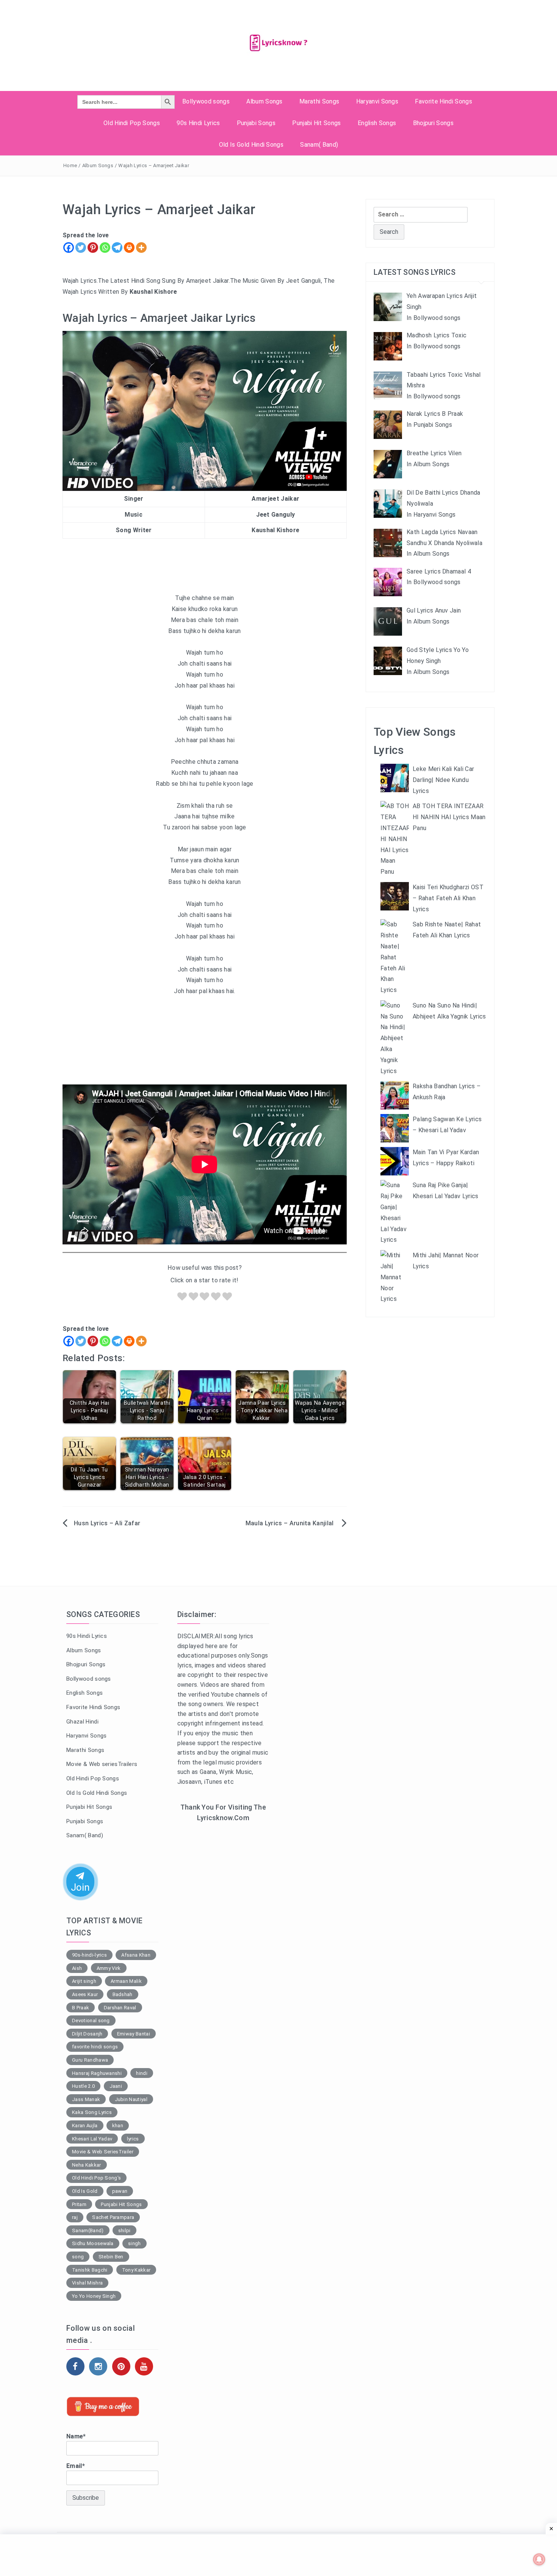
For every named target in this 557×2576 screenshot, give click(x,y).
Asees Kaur (85, 1994)
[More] (141, 248)
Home (70, 165)
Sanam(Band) (88, 2230)
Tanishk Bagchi (90, 2270)
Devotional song (91, 2021)
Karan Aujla (85, 2126)
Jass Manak (86, 2099)
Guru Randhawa (90, 2060)
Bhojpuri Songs (433, 123)
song (78, 2257)
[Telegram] (117, 248)
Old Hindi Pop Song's (96, 2178)
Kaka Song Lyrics (92, 2112)
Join (80, 1887)
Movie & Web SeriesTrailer (103, 2152)
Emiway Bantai (134, 2034)
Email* (76, 2466)
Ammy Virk (109, 1968)
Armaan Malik (126, 1981)
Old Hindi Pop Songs (132, 123)
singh (135, 2243)
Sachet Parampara (113, 2217)
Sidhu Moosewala (93, 2243)
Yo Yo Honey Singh (94, 2296)
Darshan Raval (120, 2008)
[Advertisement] (223, 1952)
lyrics (133, 2139)
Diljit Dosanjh (87, 2034)
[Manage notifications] (539, 2559)
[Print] (129, 248)
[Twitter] (81, 248)
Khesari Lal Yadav (92, 2139)
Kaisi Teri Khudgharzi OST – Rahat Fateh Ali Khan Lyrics (448, 898)
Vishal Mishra (87, 2283)
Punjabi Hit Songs (316, 123)
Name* (76, 2436)
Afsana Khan (136, 1955)
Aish (77, 1968)
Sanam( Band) (319, 145)
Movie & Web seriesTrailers (102, 1764)
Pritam (79, 2204)
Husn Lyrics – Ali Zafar (107, 1523)
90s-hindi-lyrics (89, 1955)
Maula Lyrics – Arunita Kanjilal (290, 1523)
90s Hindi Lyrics (198, 123)
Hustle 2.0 (83, 2086)
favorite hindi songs (95, 2047)
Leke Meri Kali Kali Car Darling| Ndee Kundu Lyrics (443, 780)
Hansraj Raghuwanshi (97, 2073)
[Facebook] (69, 248)
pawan (120, 2191)
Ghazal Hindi (82, 1722)
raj (75, 2217)
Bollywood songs (206, 101)
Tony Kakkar (136, 2270)
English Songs (377, 123)
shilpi (124, 2230)
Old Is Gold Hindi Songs (251, 145)
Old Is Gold (85, 2191)
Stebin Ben (111, 2257)
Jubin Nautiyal (131, 2099)
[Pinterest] (93, 248)
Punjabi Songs (256, 123)
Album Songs (264, 101)
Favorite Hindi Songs (443, 101)
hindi (142, 2073)
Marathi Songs (319, 101)
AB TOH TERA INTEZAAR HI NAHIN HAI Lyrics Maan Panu (449, 817)
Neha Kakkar (87, 2165)
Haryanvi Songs (377, 101)
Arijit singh (84, 1981)
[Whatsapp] (105, 248)
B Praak (81, 2008)
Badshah (123, 1994)
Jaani (116, 2086)
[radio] (182, 1298)
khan (118, 2126)
